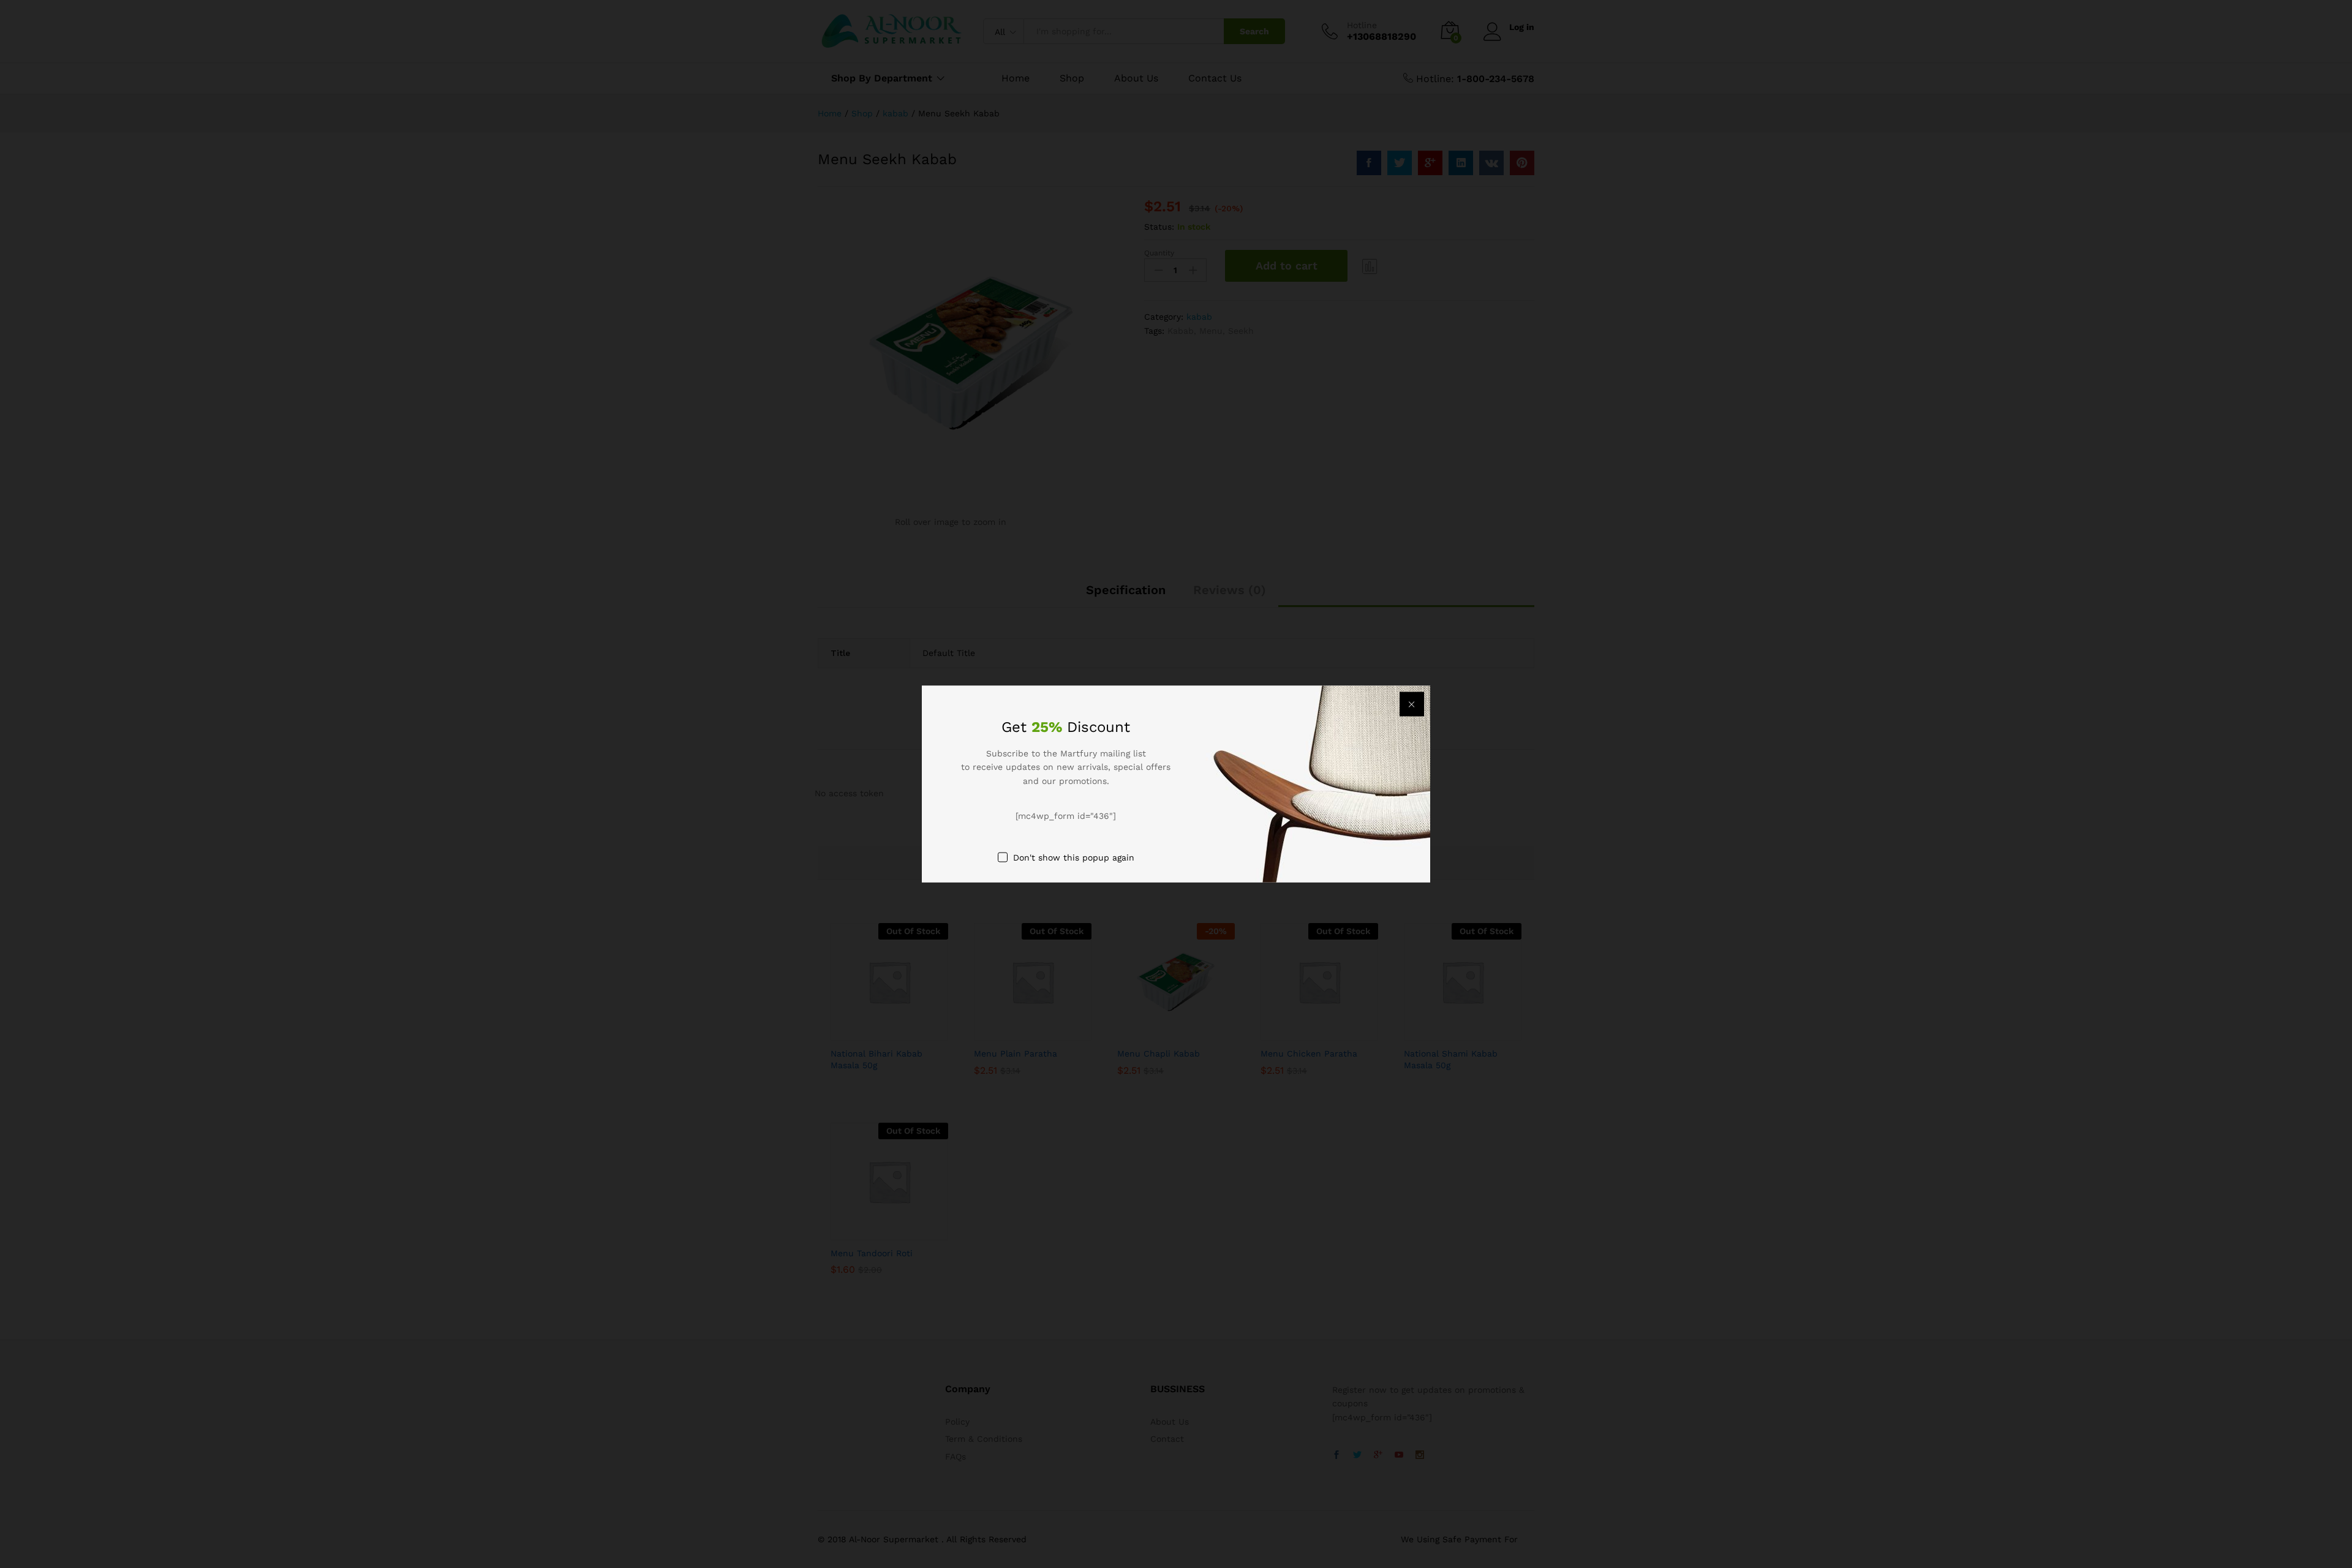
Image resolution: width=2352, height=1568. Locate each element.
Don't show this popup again (1074, 857)
